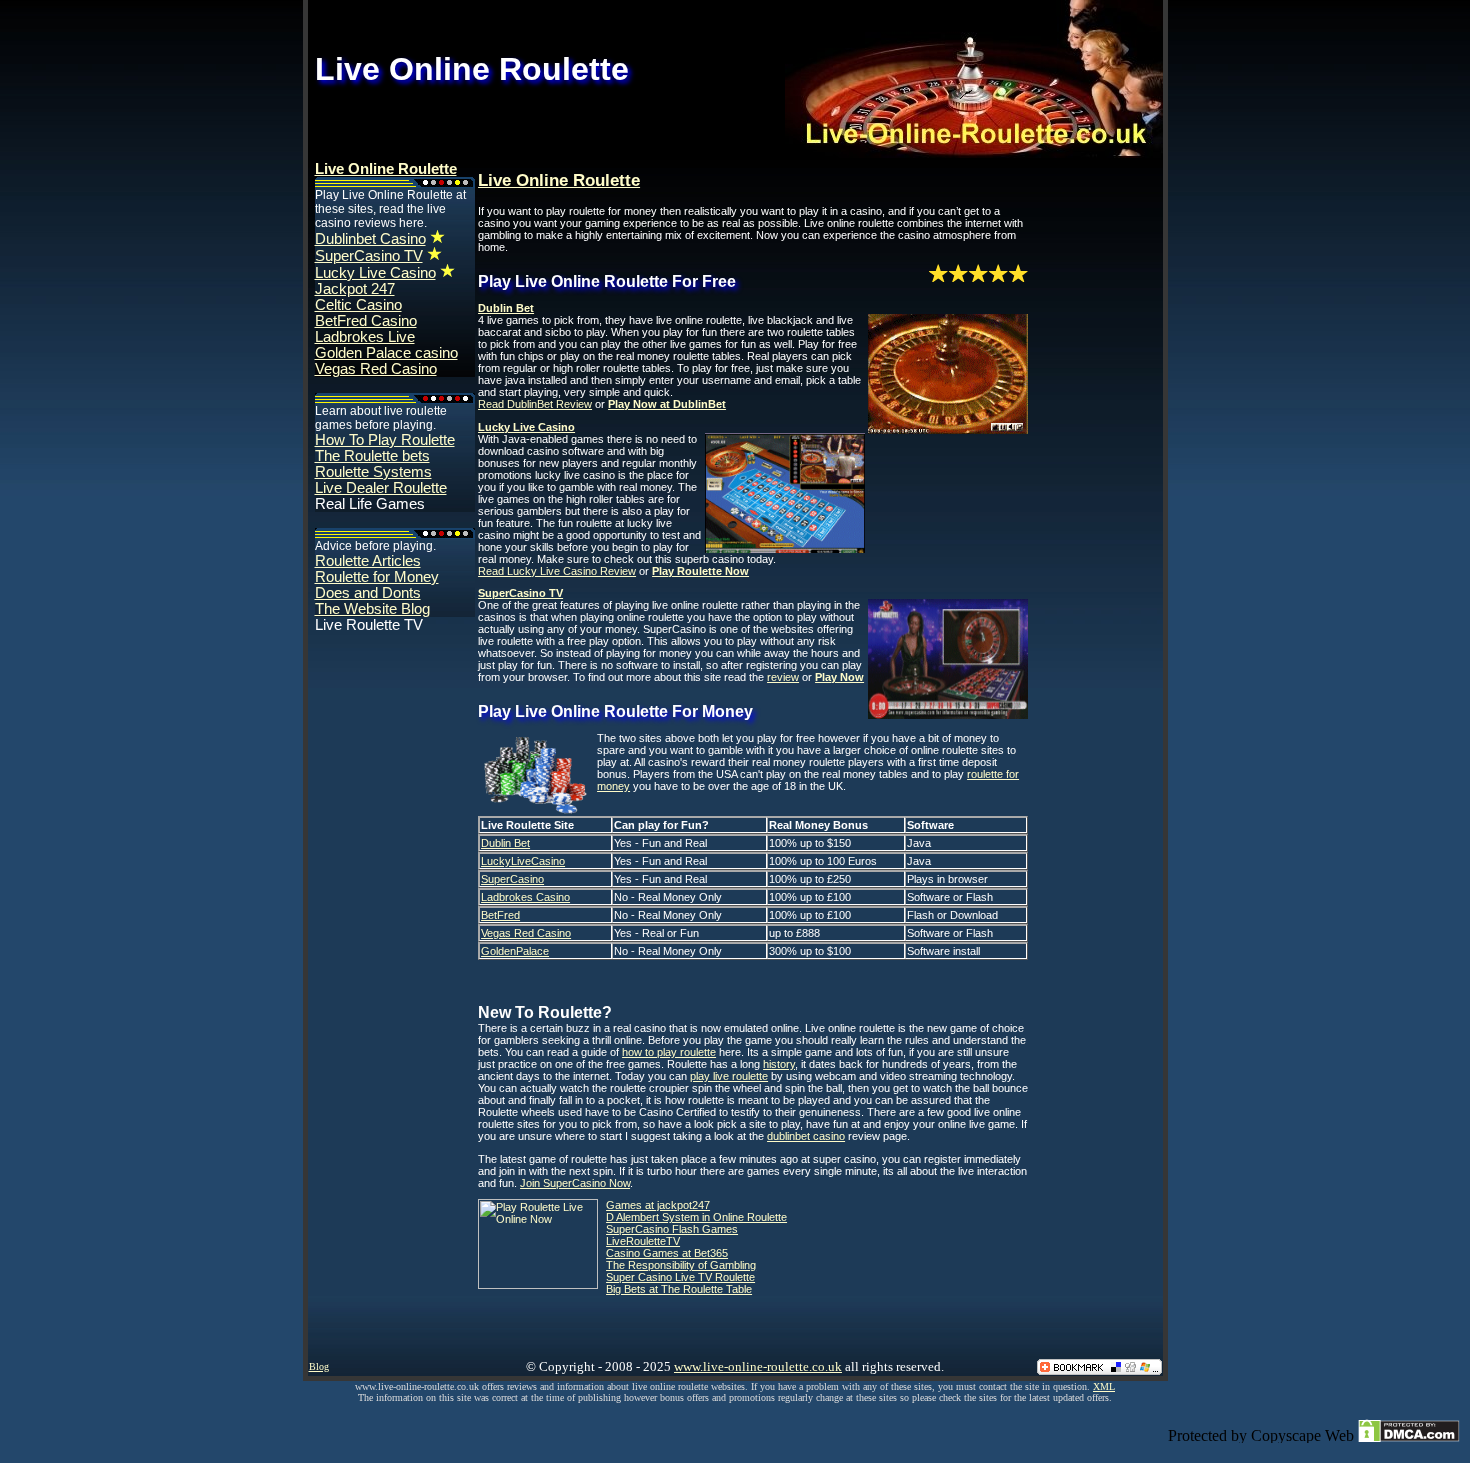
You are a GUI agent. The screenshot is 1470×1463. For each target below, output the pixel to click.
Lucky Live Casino (375, 273)
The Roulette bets (372, 456)
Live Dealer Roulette (381, 488)
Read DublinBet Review (535, 404)
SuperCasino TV (369, 256)
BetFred (500, 915)
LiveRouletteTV (643, 1241)
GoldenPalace (515, 951)
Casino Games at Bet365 (667, 1253)
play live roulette (729, 1076)
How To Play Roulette (385, 440)
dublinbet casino (806, 1136)
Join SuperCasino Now (575, 1183)
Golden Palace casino (386, 353)
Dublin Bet (505, 843)
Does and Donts (368, 593)
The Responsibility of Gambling (681, 1265)
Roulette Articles (368, 561)
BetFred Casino (366, 321)
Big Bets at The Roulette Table (679, 1289)
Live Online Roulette (386, 169)
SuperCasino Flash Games (672, 1229)
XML (1104, 1386)
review (783, 677)
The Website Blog (372, 609)
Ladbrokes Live (365, 337)
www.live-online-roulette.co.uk (758, 1366)
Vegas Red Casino (376, 369)
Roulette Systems (373, 472)
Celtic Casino (358, 305)
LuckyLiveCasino (523, 861)
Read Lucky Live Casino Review (557, 571)
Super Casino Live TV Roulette (680, 1277)
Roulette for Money (377, 577)
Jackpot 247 (355, 289)
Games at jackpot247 (658, 1205)
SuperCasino (512, 879)
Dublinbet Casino (370, 239)
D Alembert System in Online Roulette (696, 1217)
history (779, 1064)
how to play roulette (669, 1052)
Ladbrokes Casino (525, 897)
